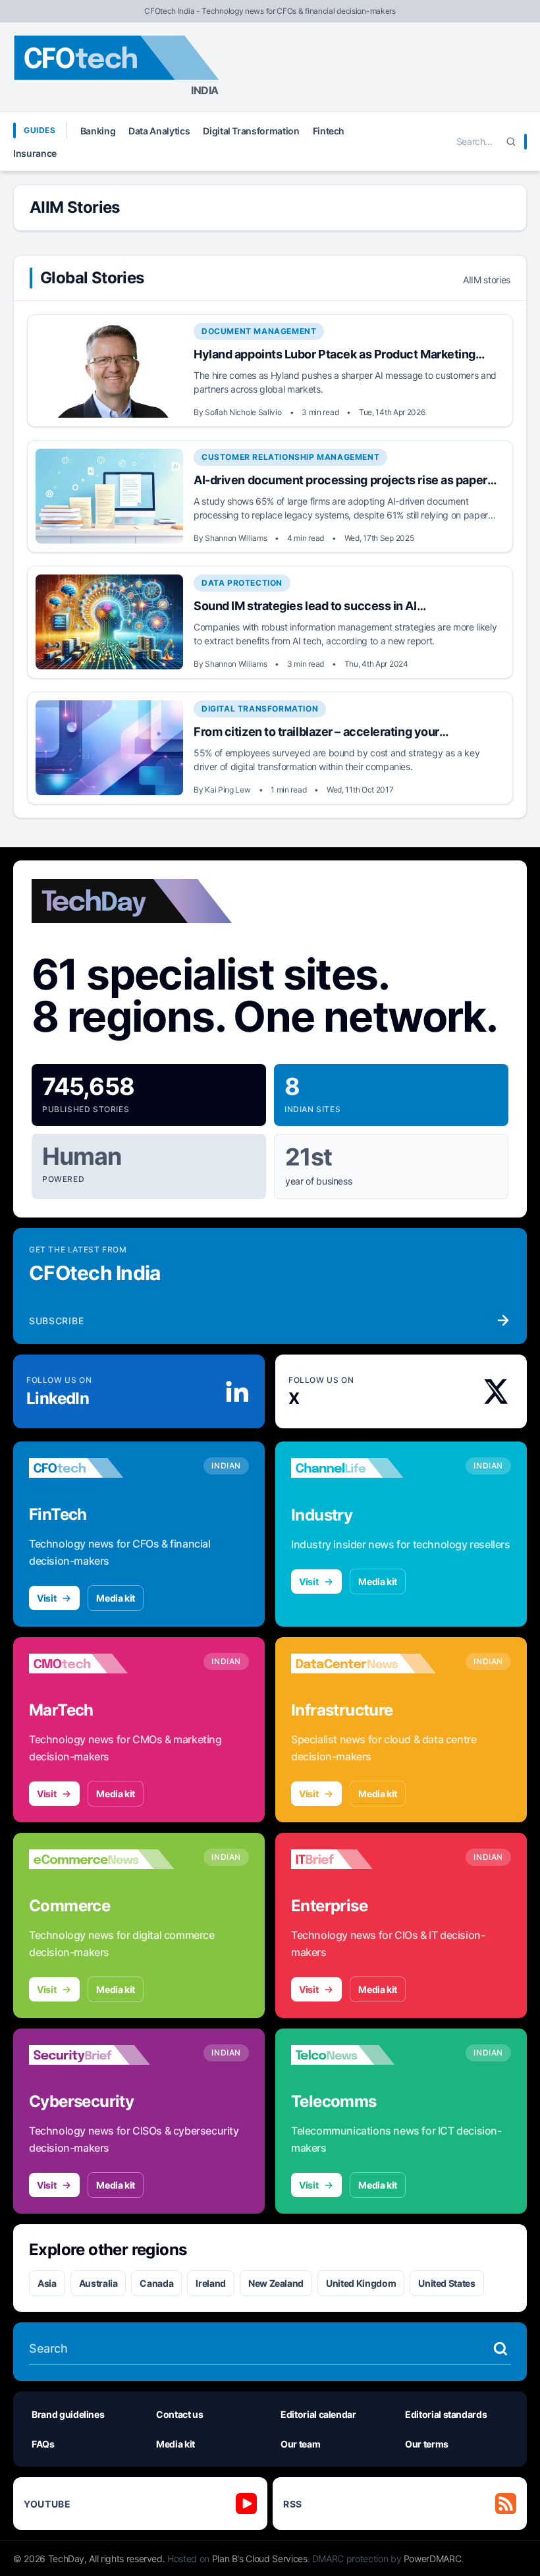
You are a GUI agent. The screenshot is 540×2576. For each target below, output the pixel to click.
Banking (98, 131)
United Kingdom (361, 2283)
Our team (300, 2444)
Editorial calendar (318, 2414)
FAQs (43, 2444)
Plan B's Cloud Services (260, 2559)
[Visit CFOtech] (101, 1468)
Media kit (116, 1598)
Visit (46, 1598)
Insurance (35, 153)
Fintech (329, 131)
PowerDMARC (433, 2559)
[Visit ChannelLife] (364, 1468)
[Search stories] (500, 2349)
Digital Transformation (251, 131)
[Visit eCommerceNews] (101, 1859)
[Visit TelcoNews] (364, 2055)
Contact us (180, 2414)
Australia (98, 2283)
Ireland (211, 2283)
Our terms (427, 2444)
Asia (47, 2283)
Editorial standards (446, 2414)
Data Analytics (159, 131)
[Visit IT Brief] (364, 1859)
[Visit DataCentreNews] (364, 1664)
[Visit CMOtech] (101, 1664)
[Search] (511, 142)
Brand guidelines (68, 2414)
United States (446, 2283)
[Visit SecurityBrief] (101, 2055)
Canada (156, 2283)
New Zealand (276, 2283)
